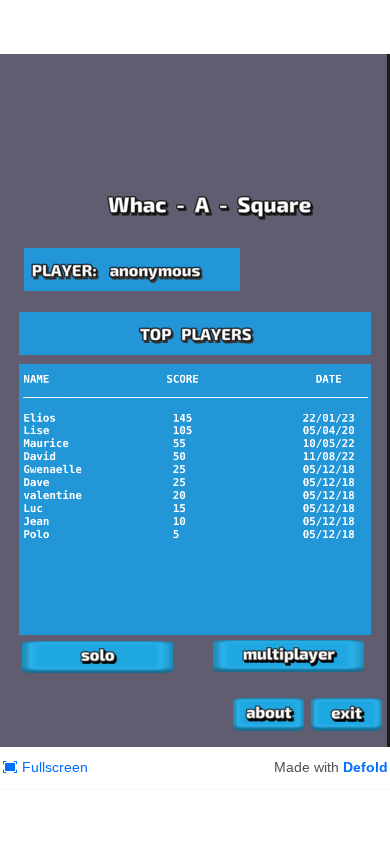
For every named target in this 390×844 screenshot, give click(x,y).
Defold (365, 767)
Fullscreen (55, 767)
